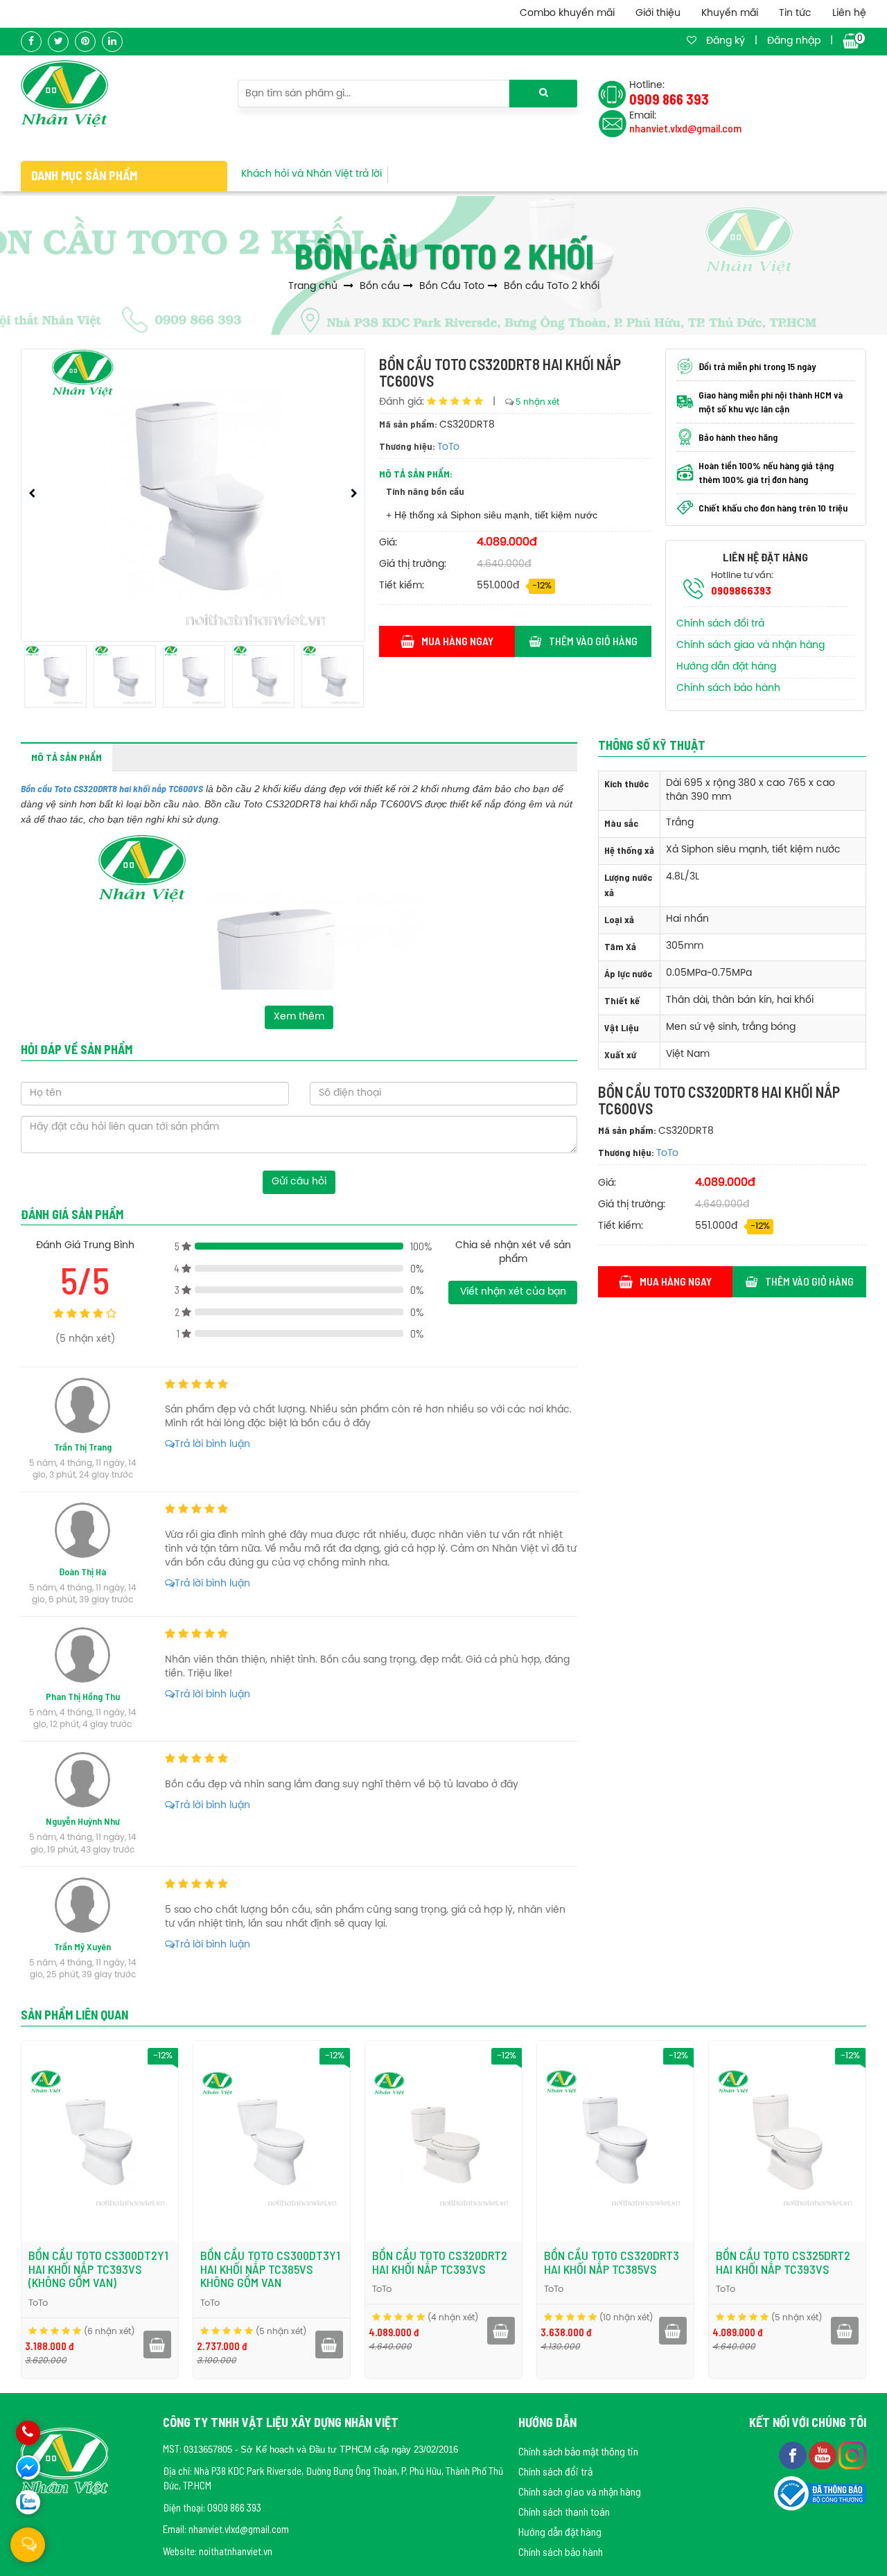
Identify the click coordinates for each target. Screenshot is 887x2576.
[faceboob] (794, 2454)
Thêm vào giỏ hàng (593, 641)
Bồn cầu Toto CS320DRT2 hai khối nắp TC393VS (440, 2262)
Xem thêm (299, 1017)
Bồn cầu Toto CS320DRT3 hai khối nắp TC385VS (612, 2262)
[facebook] (31, 42)
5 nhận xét (537, 402)
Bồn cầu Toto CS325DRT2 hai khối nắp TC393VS (783, 2262)
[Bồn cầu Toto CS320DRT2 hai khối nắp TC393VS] (443, 2141)
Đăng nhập (794, 41)
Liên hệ (849, 14)
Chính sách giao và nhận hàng (750, 646)
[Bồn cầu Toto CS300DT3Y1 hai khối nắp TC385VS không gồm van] (272, 2141)
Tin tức (795, 14)
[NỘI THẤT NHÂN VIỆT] (64, 94)
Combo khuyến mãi (567, 14)
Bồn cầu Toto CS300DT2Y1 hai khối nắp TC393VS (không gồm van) (98, 2269)
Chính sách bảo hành (728, 689)
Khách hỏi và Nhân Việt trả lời (311, 174)
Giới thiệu (658, 14)
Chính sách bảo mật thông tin (578, 2451)
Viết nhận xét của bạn (513, 1292)
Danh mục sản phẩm (84, 175)
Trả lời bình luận (212, 1445)
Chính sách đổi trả (720, 624)
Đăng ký (726, 41)
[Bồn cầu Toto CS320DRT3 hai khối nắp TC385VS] (615, 2141)
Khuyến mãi (730, 14)
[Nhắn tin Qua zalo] (28, 2502)
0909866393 (741, 590)
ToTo (448, 447)
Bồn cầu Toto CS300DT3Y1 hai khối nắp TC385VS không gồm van (270, 2269)
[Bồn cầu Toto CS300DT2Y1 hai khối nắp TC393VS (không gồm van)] (100, 2141)
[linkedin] (112, 42)
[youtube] (824, 2454)
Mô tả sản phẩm (67, 757)
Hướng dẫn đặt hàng (726, 667)
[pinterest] (85, 42)
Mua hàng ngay (457, 641)
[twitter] (58, 42)
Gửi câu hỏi (299, 1182)
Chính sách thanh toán (564, 2511)
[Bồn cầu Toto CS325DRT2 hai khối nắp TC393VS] (787, 2141)
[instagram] (852, 2454)
